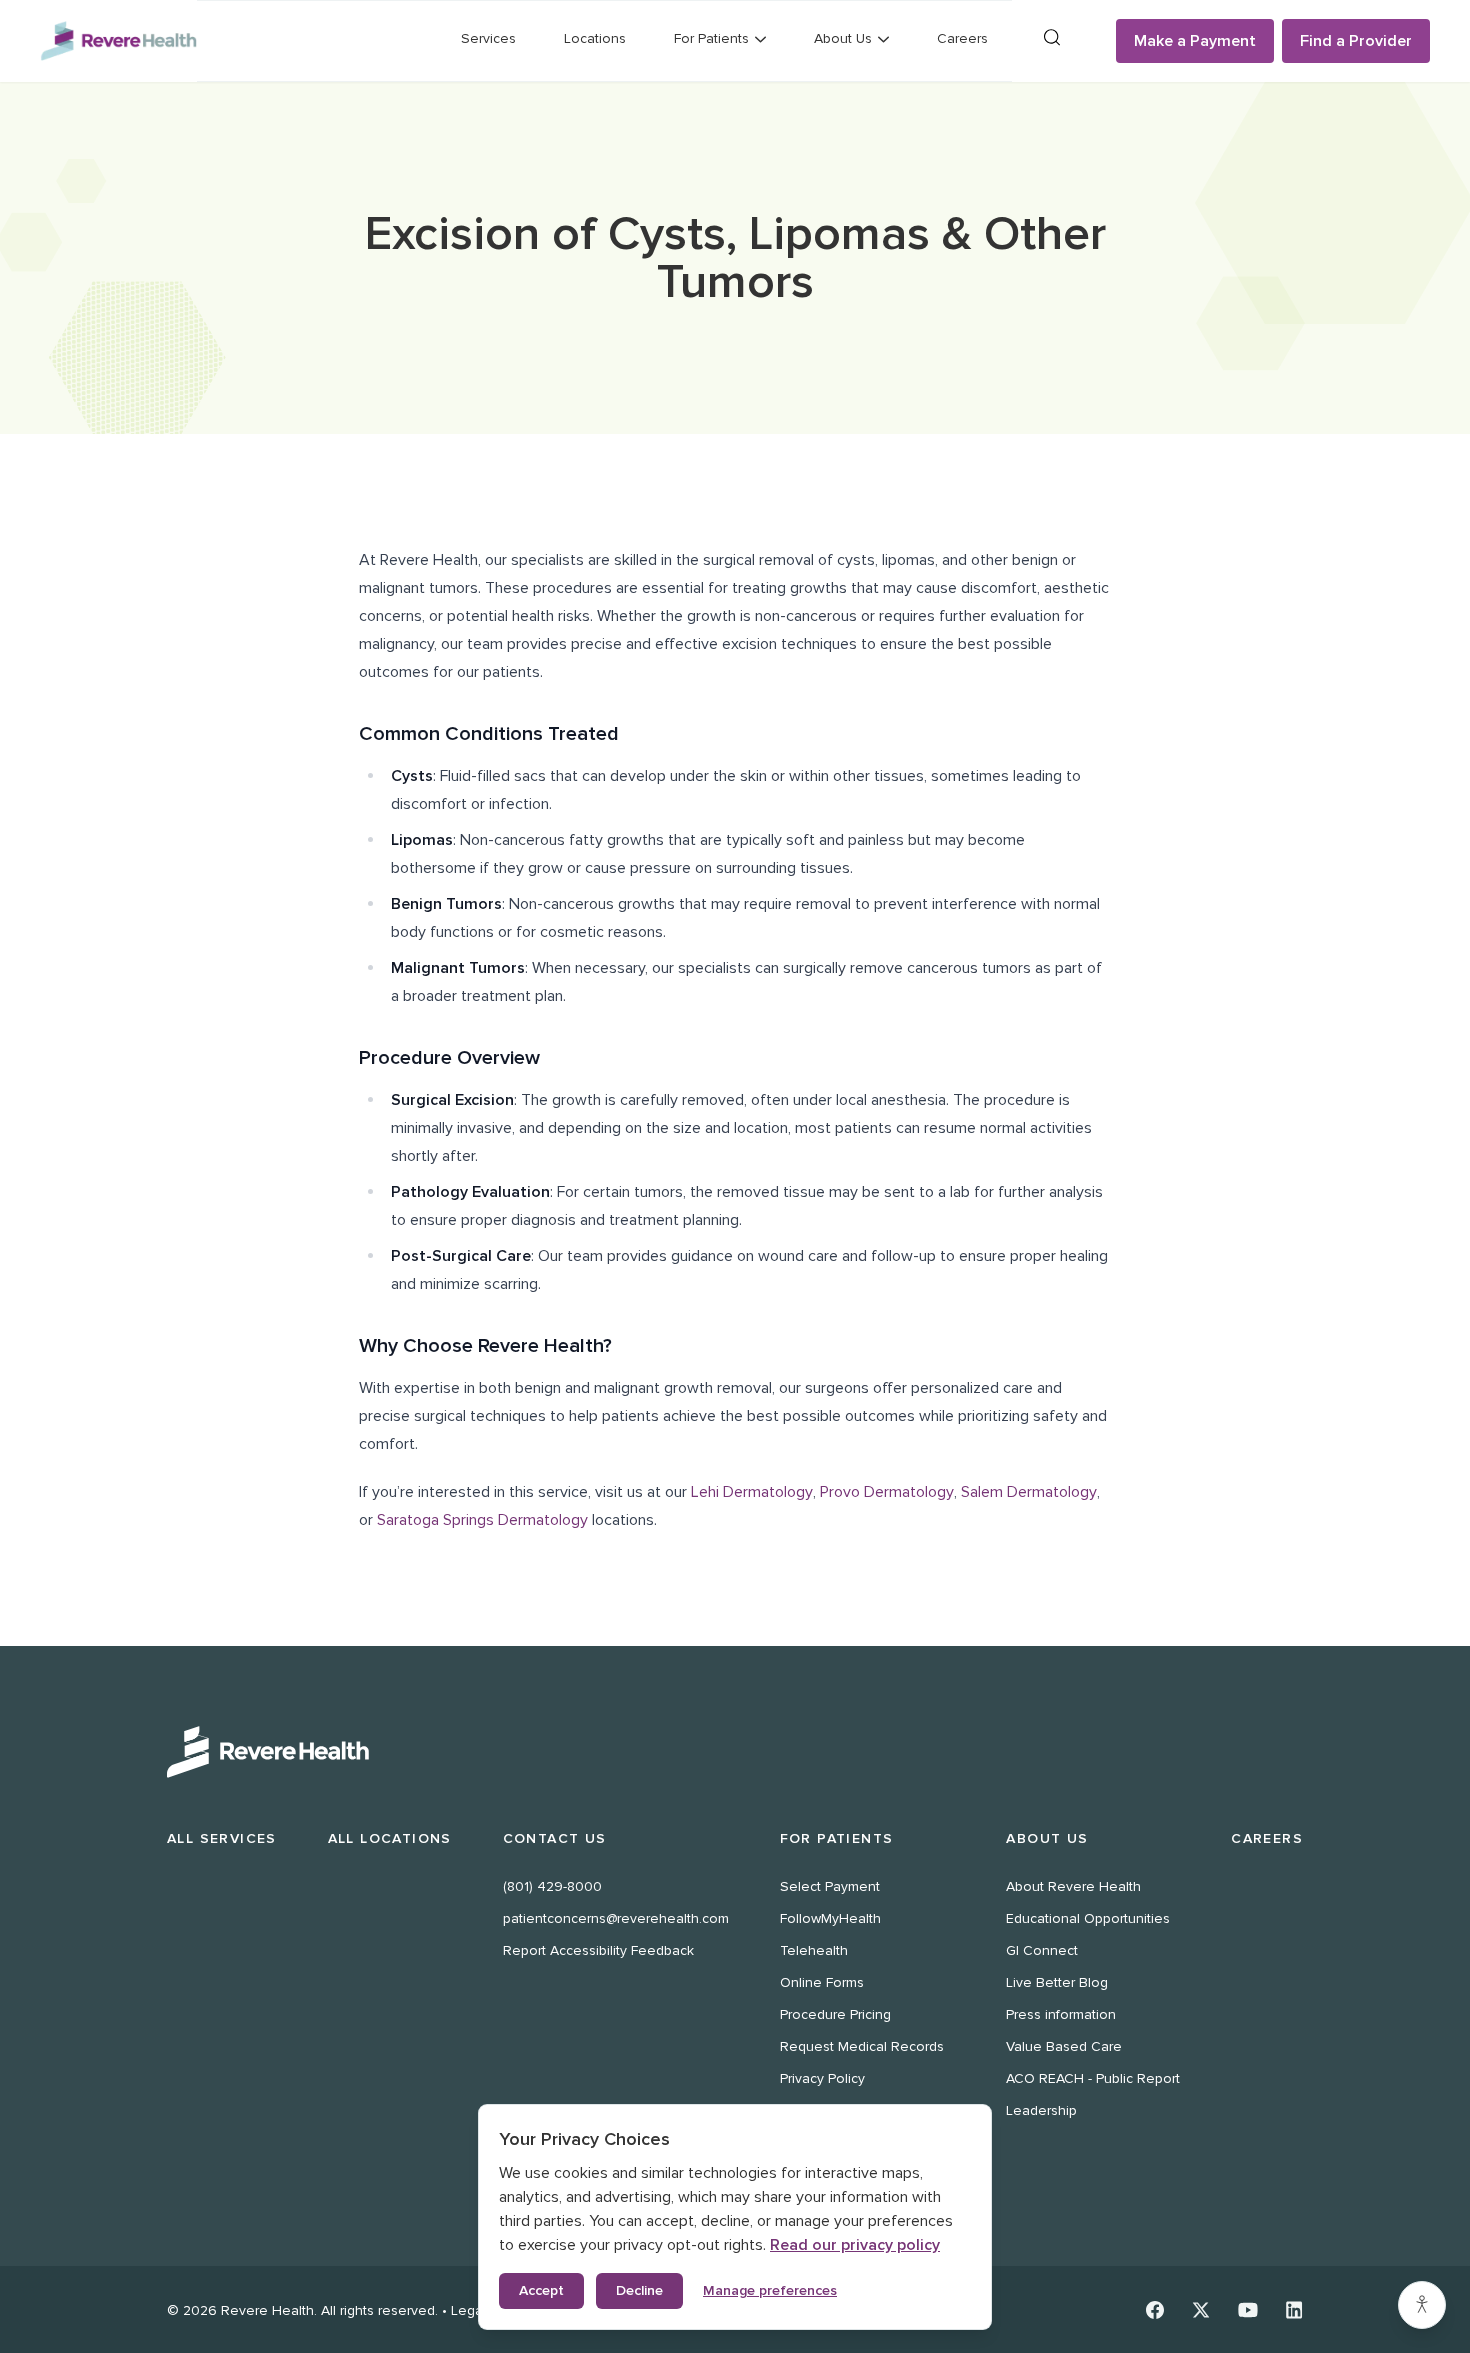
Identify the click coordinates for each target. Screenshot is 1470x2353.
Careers (962, 38)
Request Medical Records (862, 2046)
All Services (222, 1838)
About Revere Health (1073, 1886)
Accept (541, 2290)
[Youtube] (1248, 2310)
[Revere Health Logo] (118, 41)
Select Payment (830, 1886)
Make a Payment (1195, 41)
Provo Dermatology (887, 1492)
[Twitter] (1201, 2310)
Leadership (1041, 2110)
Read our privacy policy (855, 2245)
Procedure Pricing (835, 2014)
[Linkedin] (1294, 2310)
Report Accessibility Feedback (598, 1950)
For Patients (837, 1838)
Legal (468, 2310)
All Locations (390, 1838)
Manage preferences (770, 2290)
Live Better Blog (1057, 1982)
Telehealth (814, 1950)
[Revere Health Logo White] (735, 1752)
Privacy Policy (822, 2078)
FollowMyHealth (830, 1918)
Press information (1061, 2014)
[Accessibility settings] (1422, 2305)
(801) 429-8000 (552, 1886)
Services (488, 38)
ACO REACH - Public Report (1093, 2078)
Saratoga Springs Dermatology (482, 1520)
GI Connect (1042, 1950)
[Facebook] (1155, 2310)
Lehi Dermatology (752, 1492)
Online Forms (822, 1982)
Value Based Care (1064, 2046)
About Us (1047, 1838)
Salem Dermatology (1029, 1492)
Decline (639, 2290)
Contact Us (555, 1838)
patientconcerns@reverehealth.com (616, 1918)
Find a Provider (1356, 41)
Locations (595, 38)
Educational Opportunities (1088, 1918)
